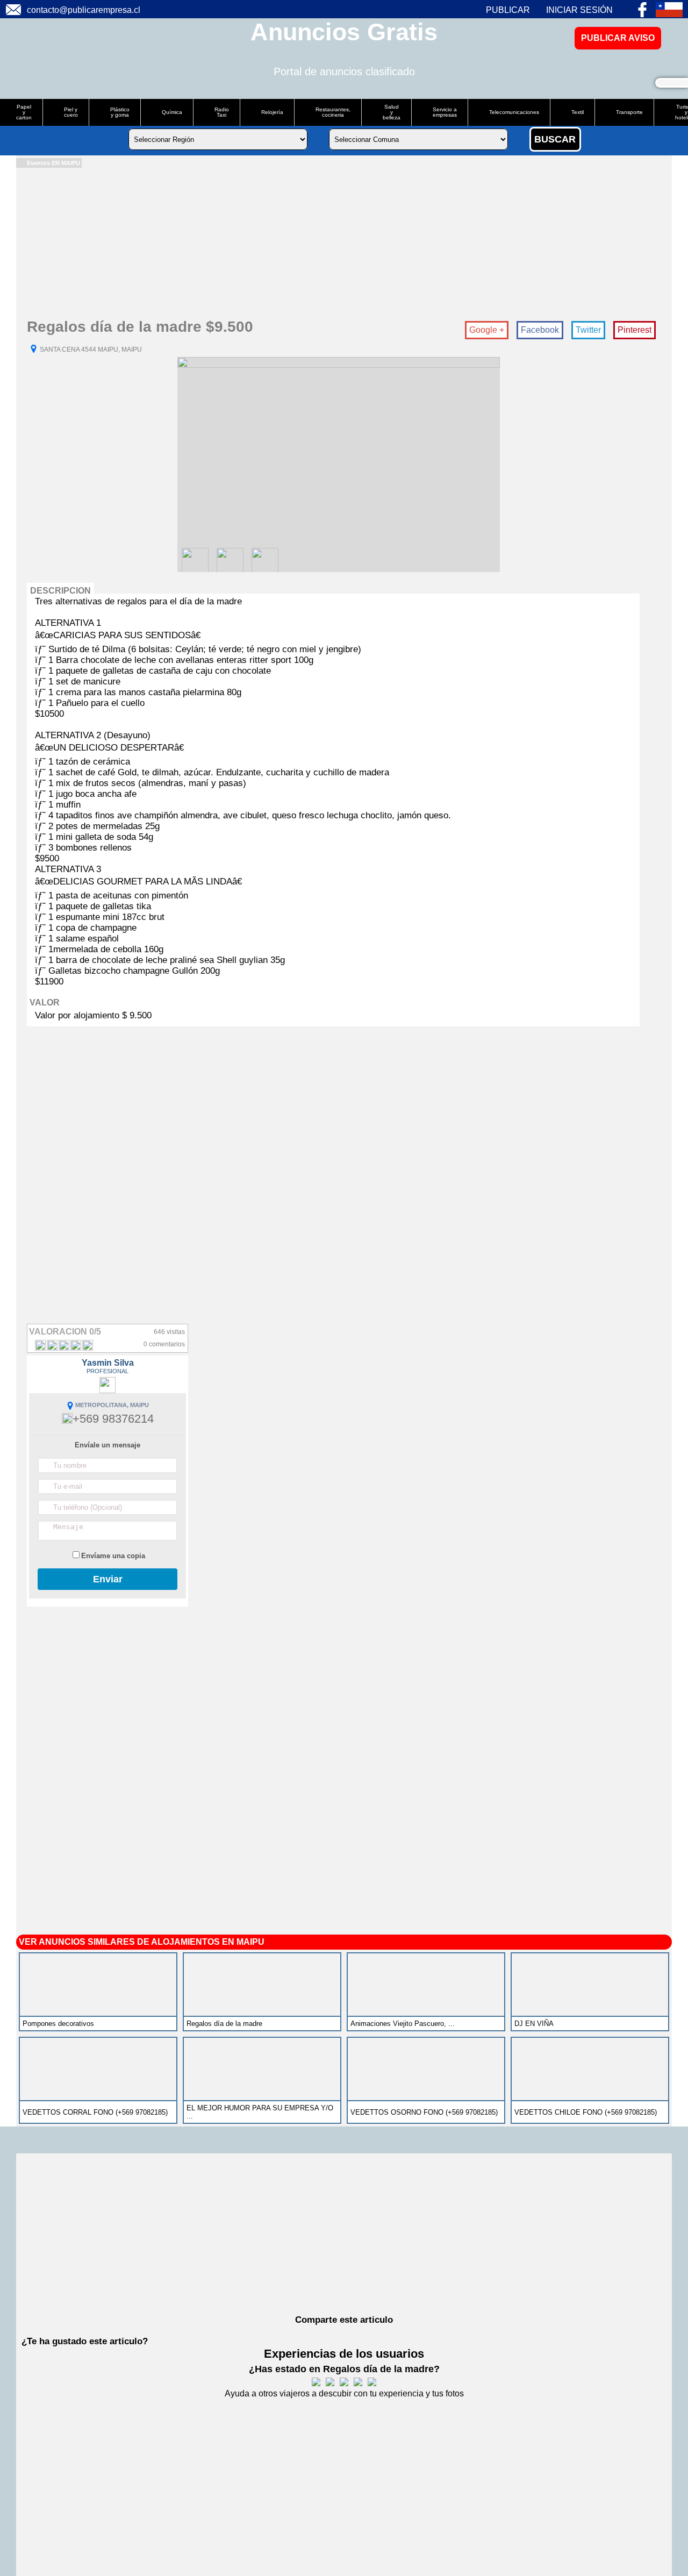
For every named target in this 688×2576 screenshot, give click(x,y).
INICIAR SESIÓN (579, 10)
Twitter (588, 330)
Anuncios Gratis (344, 32)
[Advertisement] (339, 243)
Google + (487, 330)
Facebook (540, 330)
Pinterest (635, 330)
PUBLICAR (508, 10)
